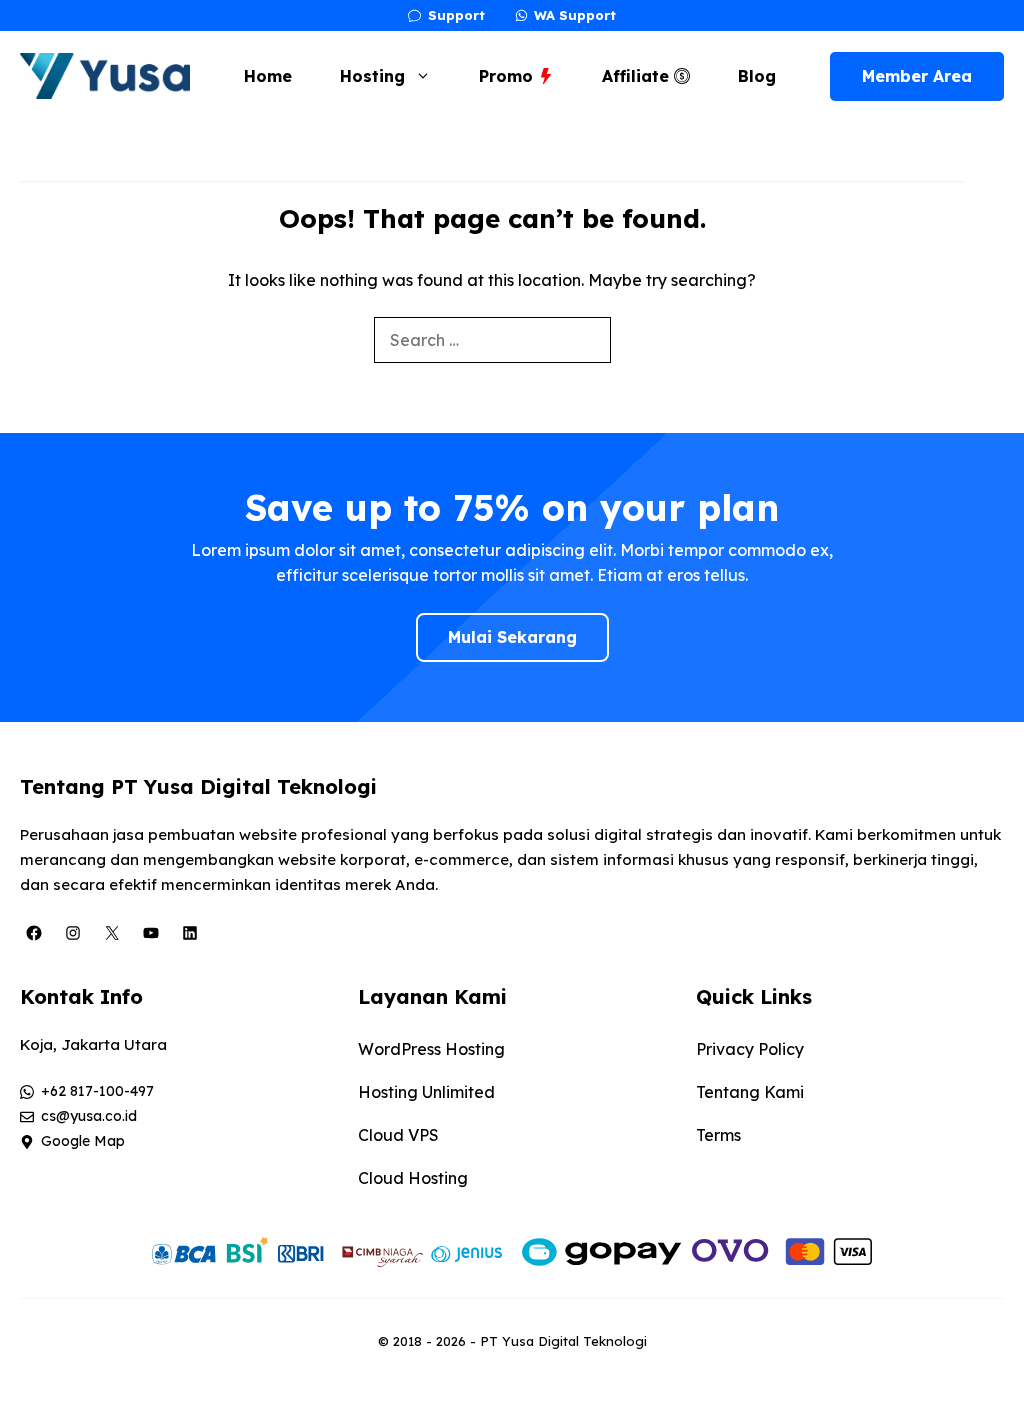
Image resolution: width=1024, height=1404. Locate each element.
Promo (508, 76)
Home (268, 76)
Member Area (917, 76)
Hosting (372, 76)
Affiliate (638, 76)
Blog (757, 76)
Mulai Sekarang (512, 637)
